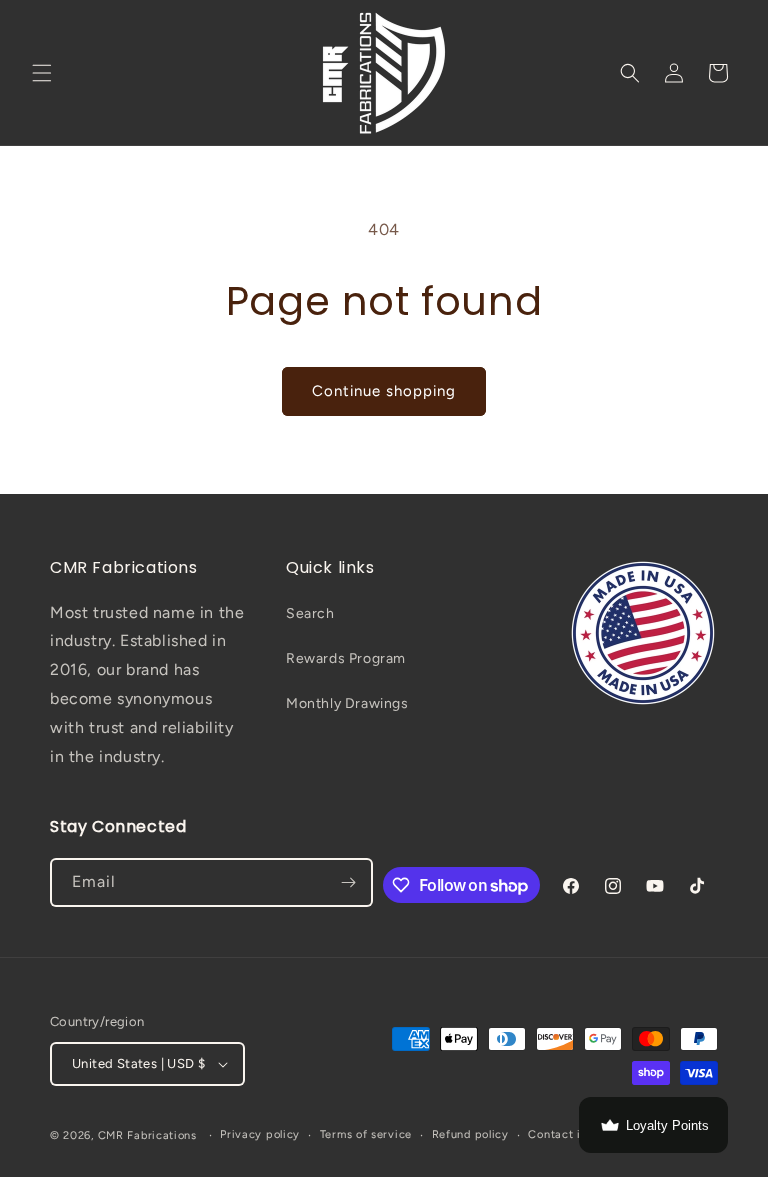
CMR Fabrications (147, 1135)
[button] (42, 73)
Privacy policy (260, 1134)
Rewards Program (346, 658)
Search (310, 613)
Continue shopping (384, 391)
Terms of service (366, 1134)
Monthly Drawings (347, 703)
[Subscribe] (349, 882)
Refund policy (470, 1134)
